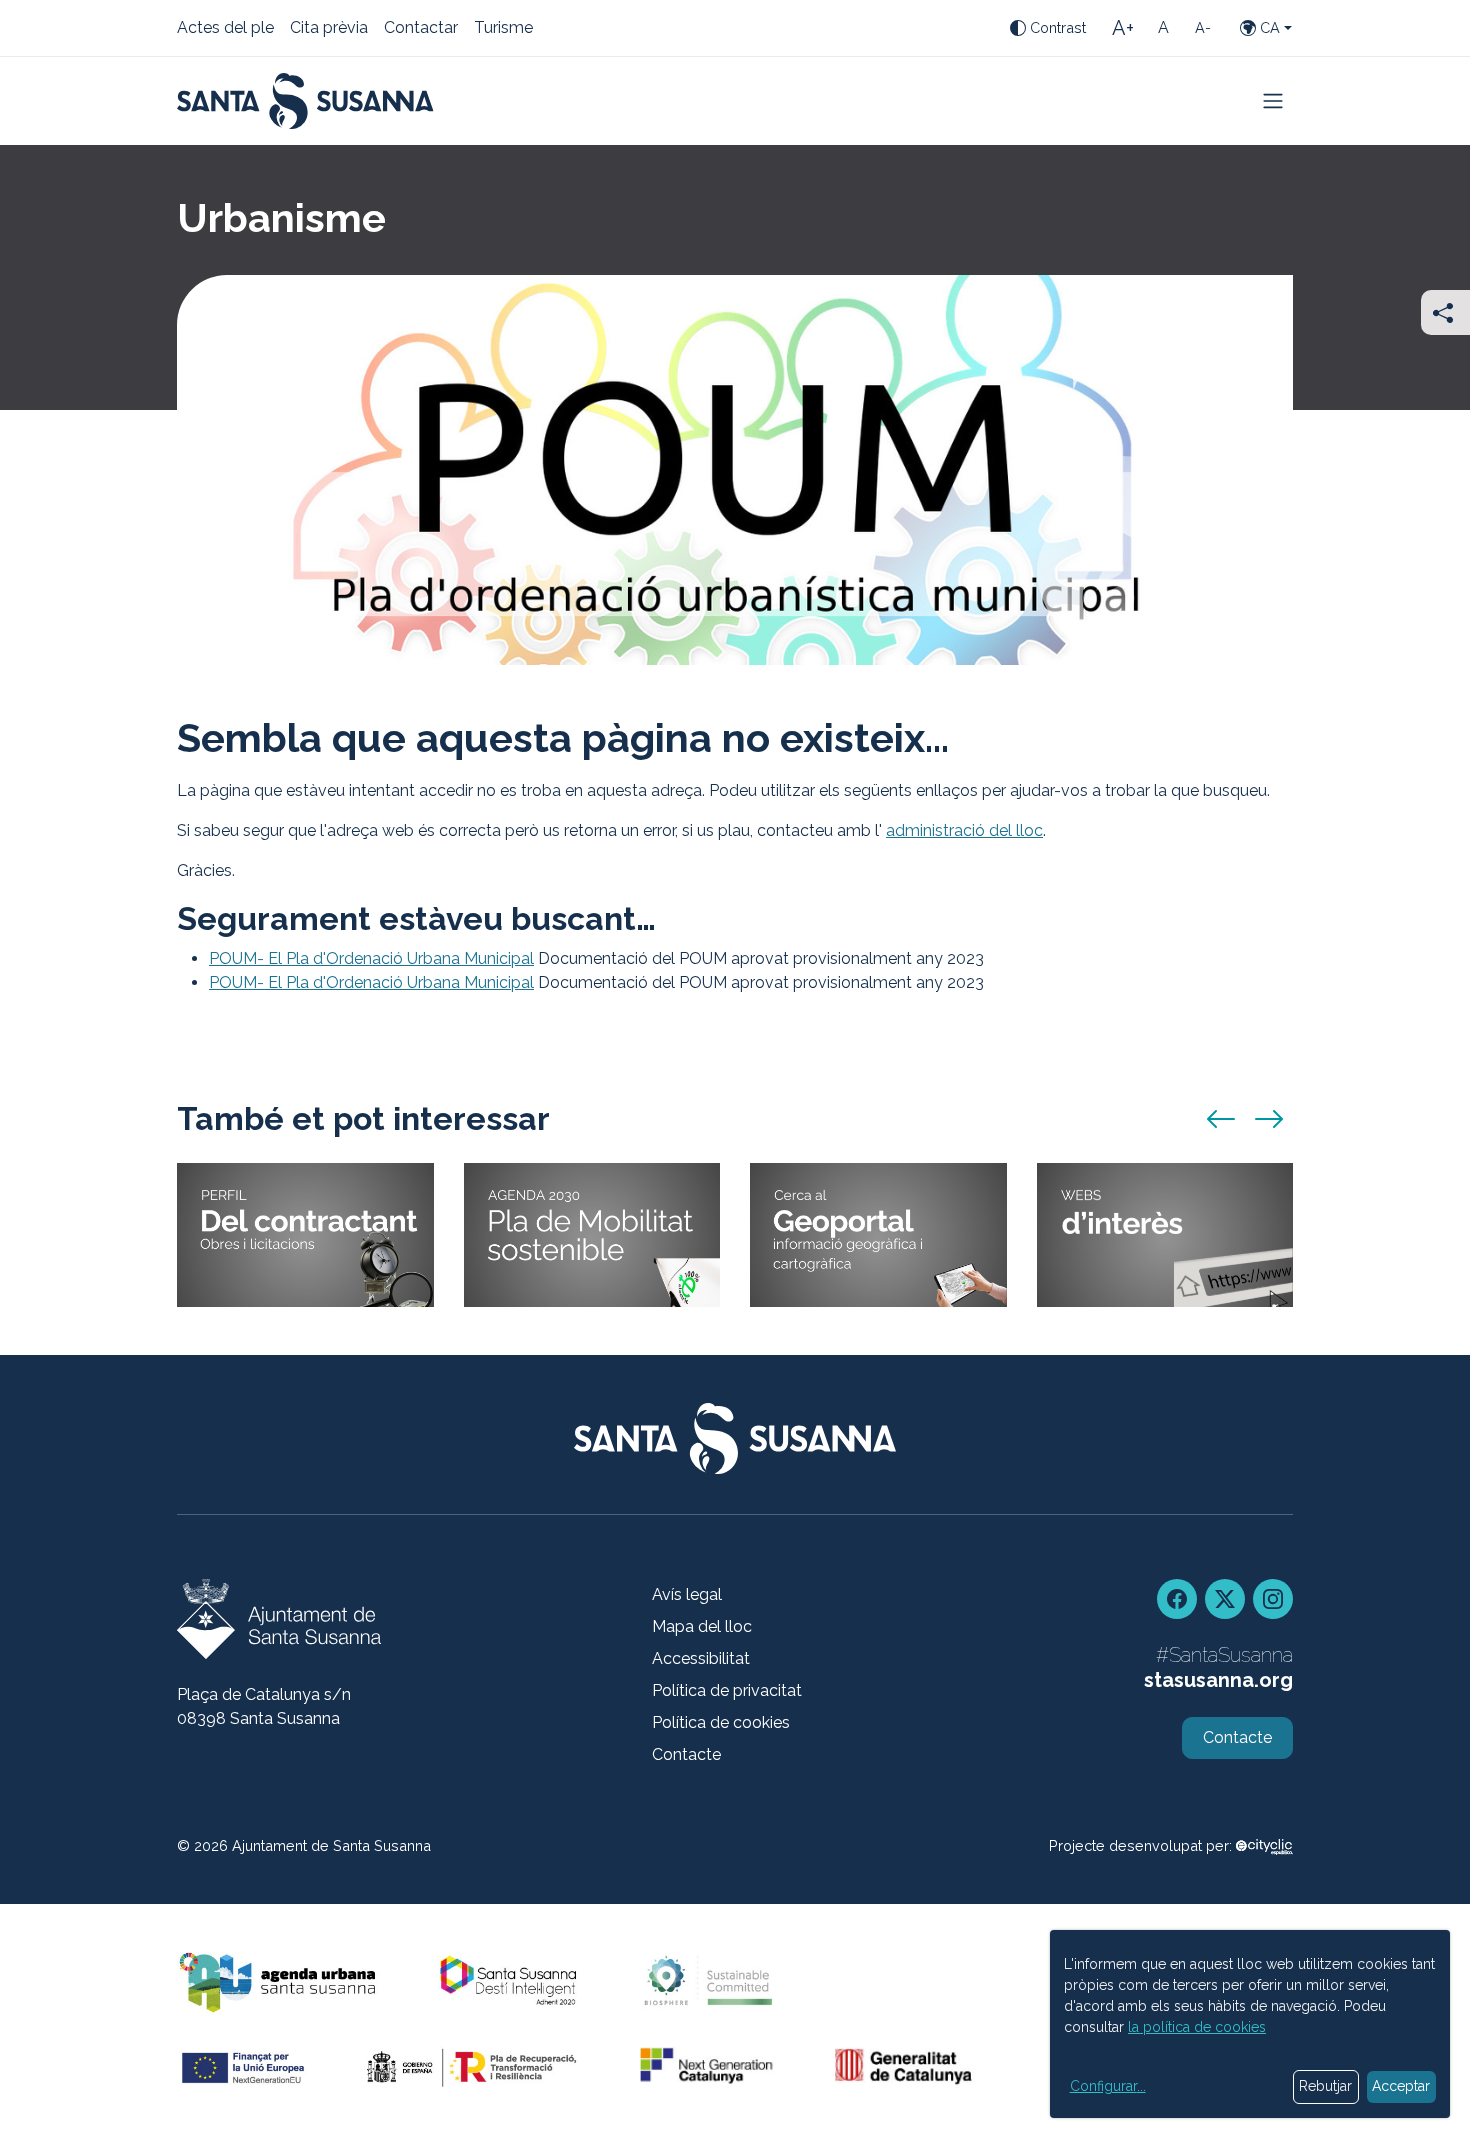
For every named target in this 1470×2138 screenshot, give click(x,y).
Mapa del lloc (702, 1626)
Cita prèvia (329, 29)
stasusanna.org (1218, 1680)
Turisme (503, 29)
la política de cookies (1197, 2027)
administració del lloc (964, 830)
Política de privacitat (727, 1690)
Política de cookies (721, 1722)
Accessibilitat (701, 1658)
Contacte (686, 1754)
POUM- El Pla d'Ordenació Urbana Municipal (371, 958)
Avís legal (687, 1594)
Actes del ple (225, 29)
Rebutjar (1325, 2086)
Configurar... (1108, 2086)
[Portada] (305, 101)
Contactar (421, 29)
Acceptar (1401, 2086)
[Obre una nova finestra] (1264, 1845)
